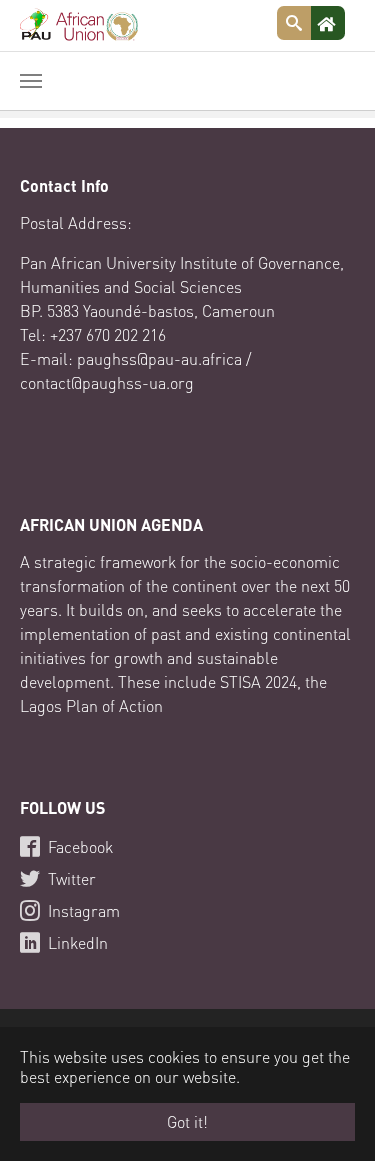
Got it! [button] (187, 1121)
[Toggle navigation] (31, 81)
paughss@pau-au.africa (159, 358)
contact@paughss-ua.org (107, 382)
